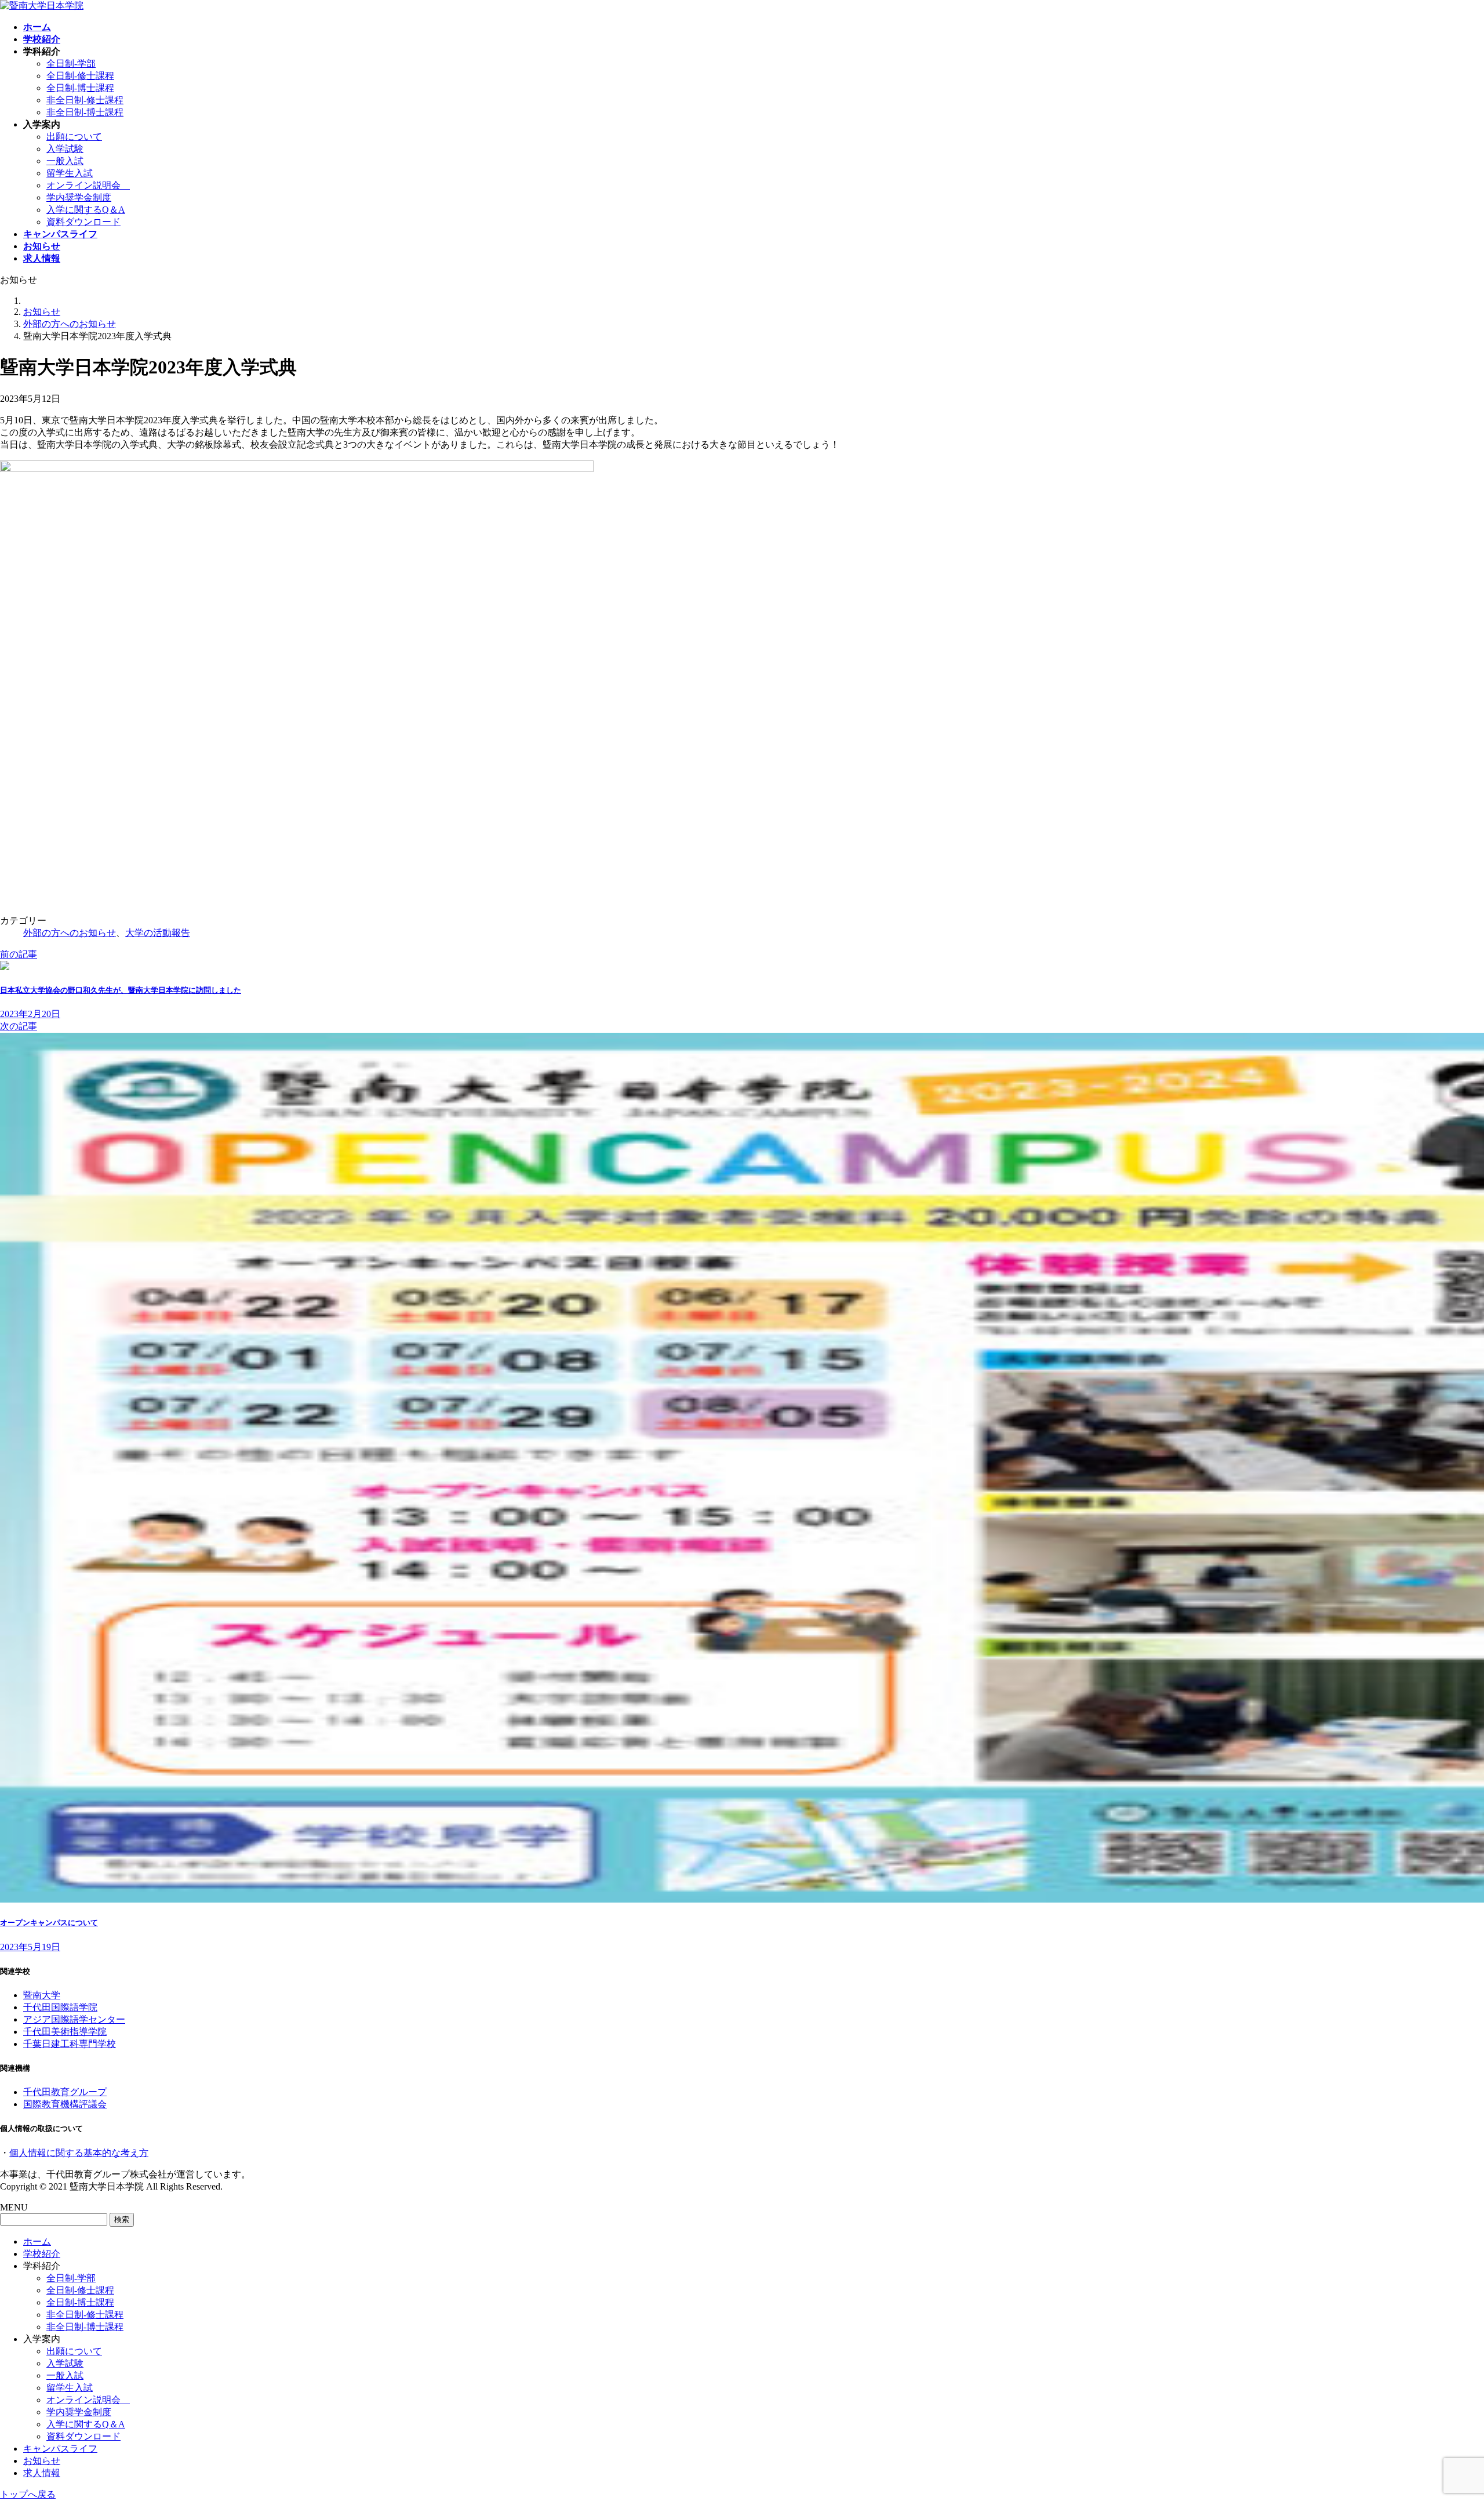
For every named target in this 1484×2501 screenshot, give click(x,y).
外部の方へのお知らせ (70, 933)
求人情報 (42, 2473)
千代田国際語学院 (60, 2007)
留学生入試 (70, 173)
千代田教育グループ (65, 2092)
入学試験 (65, 149)
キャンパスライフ (60, 2449)
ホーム (37, 2242)
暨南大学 (42, 1995)
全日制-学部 (71, 63)
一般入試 (65, 161)
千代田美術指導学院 (65, 2032)
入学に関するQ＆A (86, 210)
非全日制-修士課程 (85, 100)
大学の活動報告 (158, 933)
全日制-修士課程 (80, 76)
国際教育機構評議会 (65, 2104)
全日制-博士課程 (80, 88)
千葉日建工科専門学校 (70, 2044)
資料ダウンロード (83, 222)
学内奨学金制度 (79, 197)
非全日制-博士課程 (85, 112)
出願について (74, 137)
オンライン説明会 (88, 185)
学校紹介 (42, 2254)
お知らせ (42, 2461)
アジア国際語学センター (74, 2019)
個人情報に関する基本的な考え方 (79, 2153)
